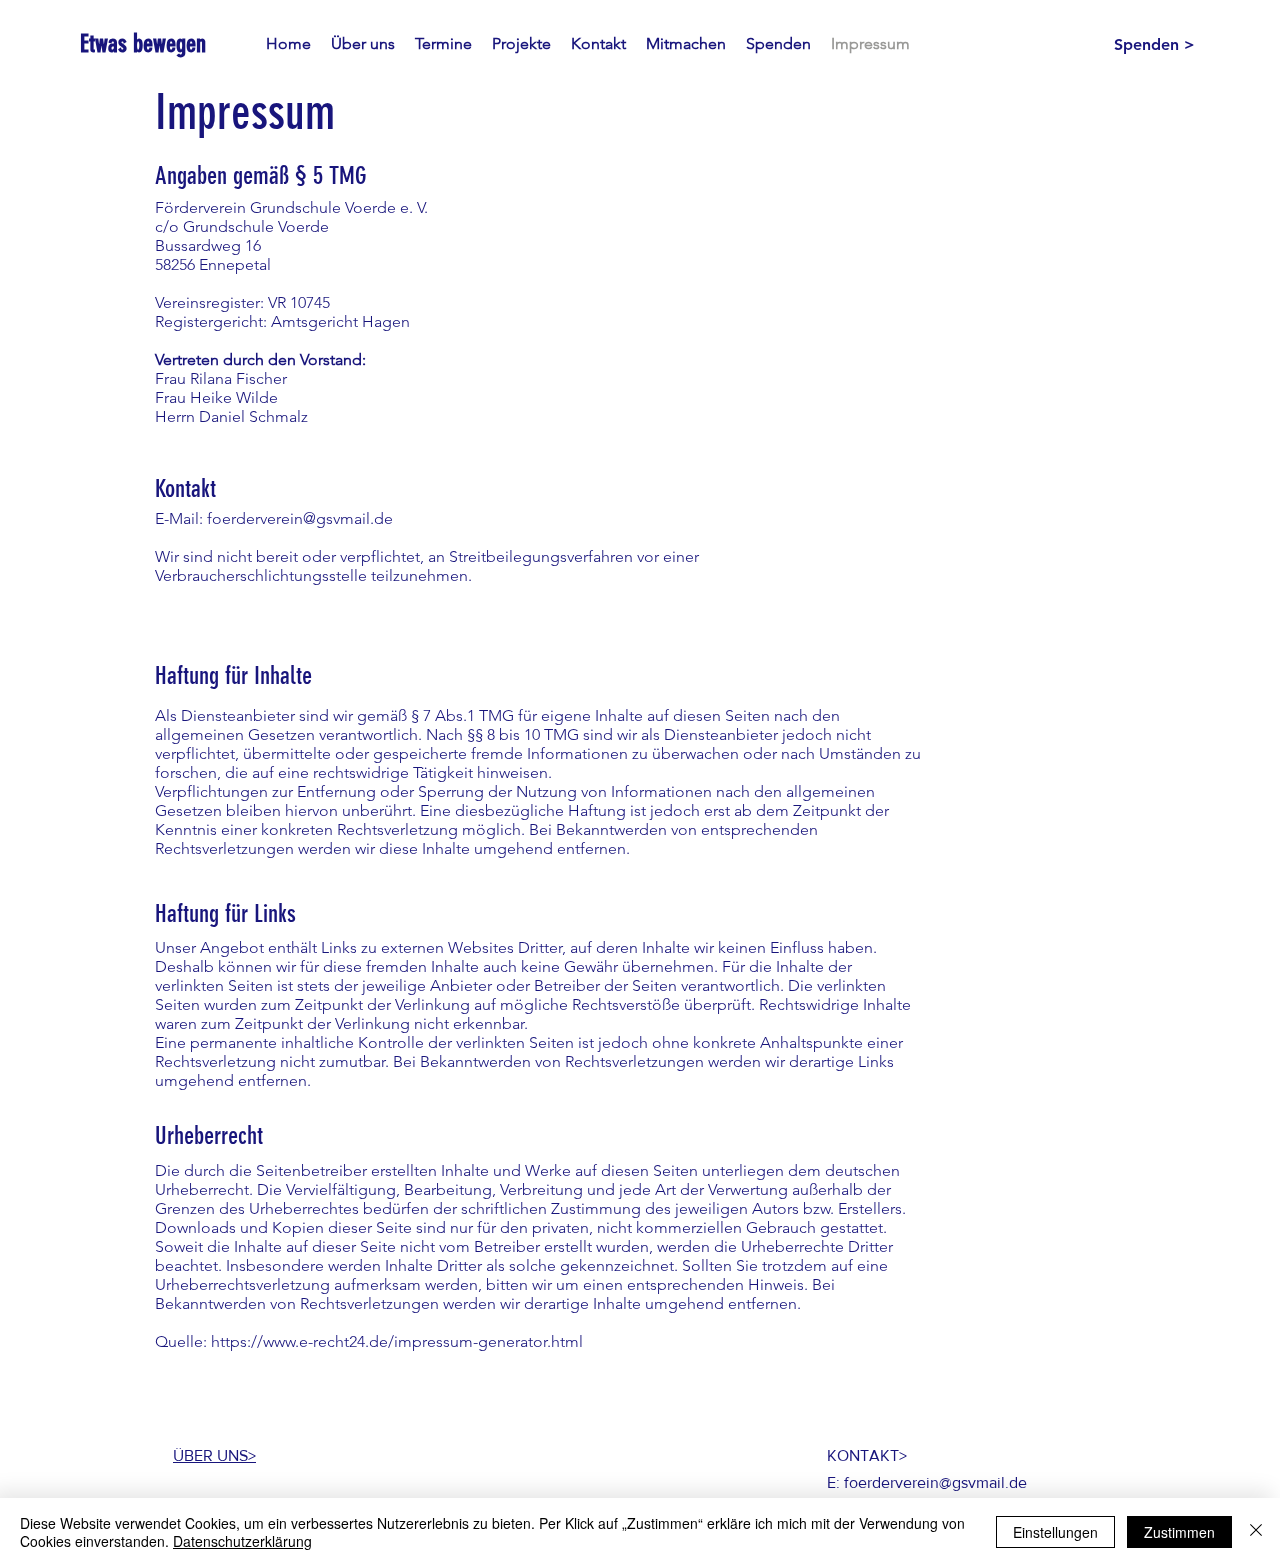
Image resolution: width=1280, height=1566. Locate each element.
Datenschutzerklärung (242, 1541)
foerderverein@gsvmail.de (300, 518)
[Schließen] (1256, 1532)
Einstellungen (1055, 1532)
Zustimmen (1179, 1532)
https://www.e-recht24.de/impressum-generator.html (397, 1341)
